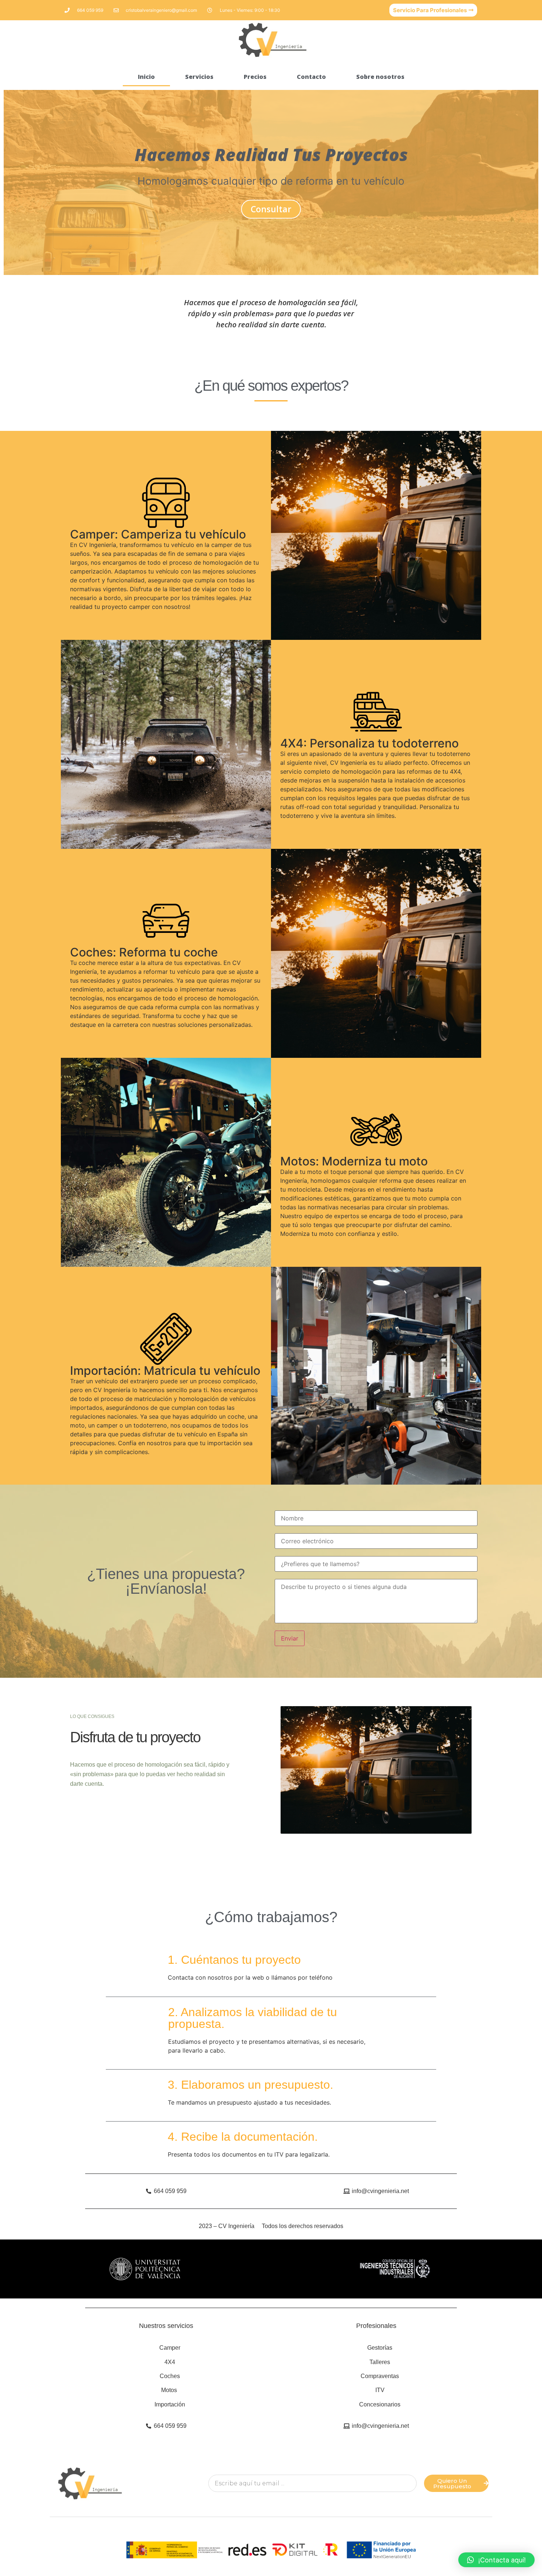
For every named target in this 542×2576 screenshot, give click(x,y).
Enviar (290, 1638)
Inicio (146, 77)
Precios (255, 77)
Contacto (311, 77)
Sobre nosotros (380, 77)
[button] (496, 2560)
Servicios (199, 77)
